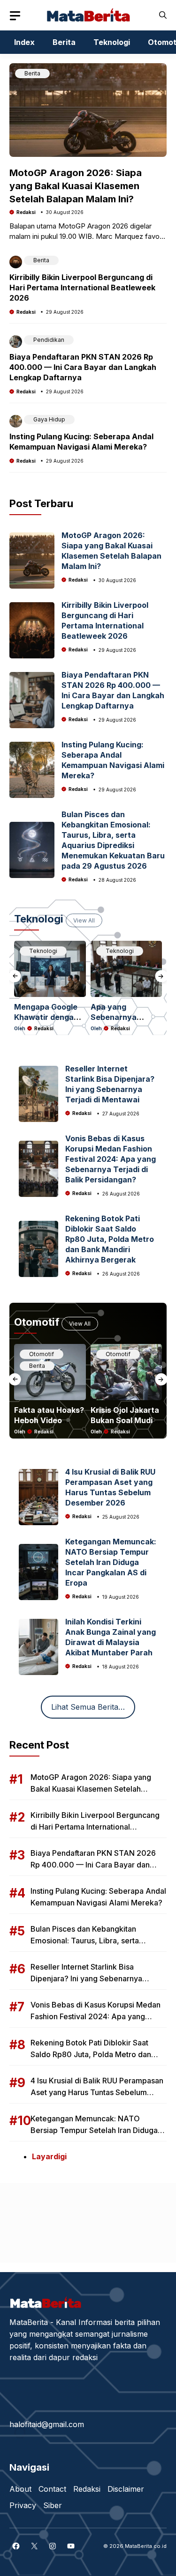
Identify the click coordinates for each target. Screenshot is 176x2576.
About (20, 2489)
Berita (64, 42)
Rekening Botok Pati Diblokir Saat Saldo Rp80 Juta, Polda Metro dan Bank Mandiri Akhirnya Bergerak (110, 1239)
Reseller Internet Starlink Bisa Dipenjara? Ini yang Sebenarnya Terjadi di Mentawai (86, 1978)
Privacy (23, 2505)
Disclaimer (126, 2489)
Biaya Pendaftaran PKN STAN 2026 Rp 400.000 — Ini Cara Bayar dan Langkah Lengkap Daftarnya (83, 367)
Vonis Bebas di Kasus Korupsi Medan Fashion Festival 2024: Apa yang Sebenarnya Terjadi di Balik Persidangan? (111, 1159)
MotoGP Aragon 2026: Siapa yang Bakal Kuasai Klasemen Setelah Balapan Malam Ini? (76, 186)
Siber (53, 2505)
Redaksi (26, 212)
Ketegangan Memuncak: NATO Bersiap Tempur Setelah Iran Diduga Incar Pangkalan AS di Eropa (111, 1562)
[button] (163, 15)
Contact (52, 2489)
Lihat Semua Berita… (88, 1707)
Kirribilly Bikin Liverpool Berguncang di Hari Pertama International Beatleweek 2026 (82, 288)
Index (24, 42)
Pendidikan (49, 340)
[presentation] (15, 976)
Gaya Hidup (49, 419)
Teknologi (112, 42)
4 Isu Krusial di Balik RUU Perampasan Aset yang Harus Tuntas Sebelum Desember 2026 (97, 2092)
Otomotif (42, 1354)
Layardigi (49, 2156)
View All (84, 920)
